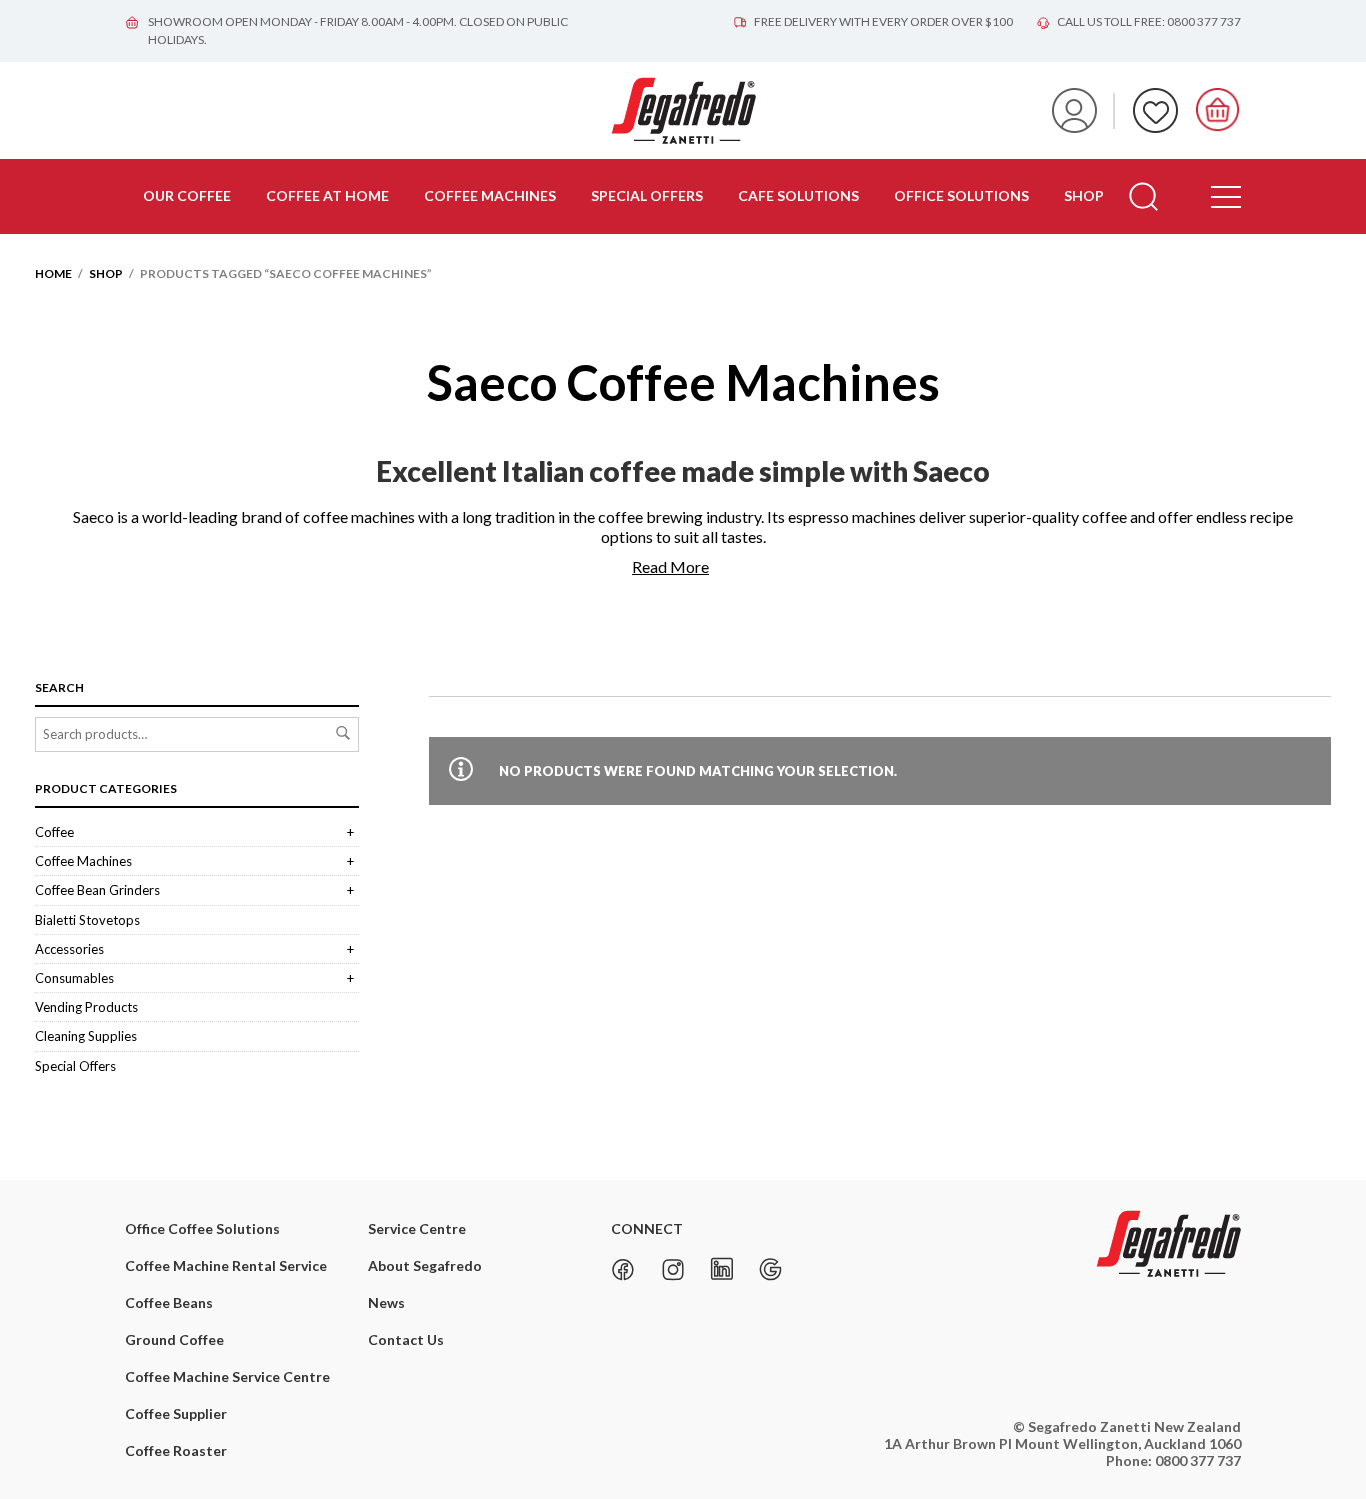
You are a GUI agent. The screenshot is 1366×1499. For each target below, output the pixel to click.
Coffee (54, 832)
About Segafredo (425, 1265)
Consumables (74, 978)
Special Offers (647, 195)
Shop (1084, 195)
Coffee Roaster (176, 1450)
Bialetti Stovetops (87, 920)
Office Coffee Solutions (202, 1228)
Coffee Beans (169, 1302)
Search (343, 733)
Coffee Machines (490, 195)
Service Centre (417, 1228)
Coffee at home (327, 195)
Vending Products (86, 1007)
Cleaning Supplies (86, 1036)
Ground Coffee (174, 1339)
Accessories (69, 949)
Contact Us (406, 1339)
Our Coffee (187, 195)
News (386, 1302)
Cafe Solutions (798, 195)
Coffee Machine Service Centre (227, 1376)
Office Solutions (961, 195)
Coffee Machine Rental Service (226, 1265)
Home (53, 273)
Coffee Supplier (176, 1413)
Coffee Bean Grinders (97, 890)
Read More (670, 566)
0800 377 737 (1198, 1460)
